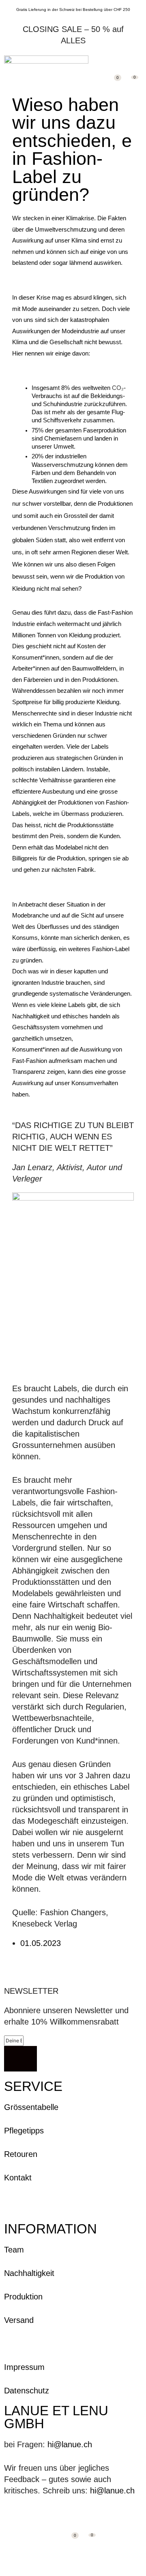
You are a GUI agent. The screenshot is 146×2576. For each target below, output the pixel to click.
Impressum (24, 2367)
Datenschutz (27, 2391)
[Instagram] (7, 2518)
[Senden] (20, 2059)
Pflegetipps (24, 2131)
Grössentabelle (31, 2107)
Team (14, 2250)
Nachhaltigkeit (29, 2273)
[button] (137, 60)
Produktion (23, 2297)
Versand (19, 2320)
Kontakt (18, 2178)
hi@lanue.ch (70, 2444)
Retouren (21, 2154)
